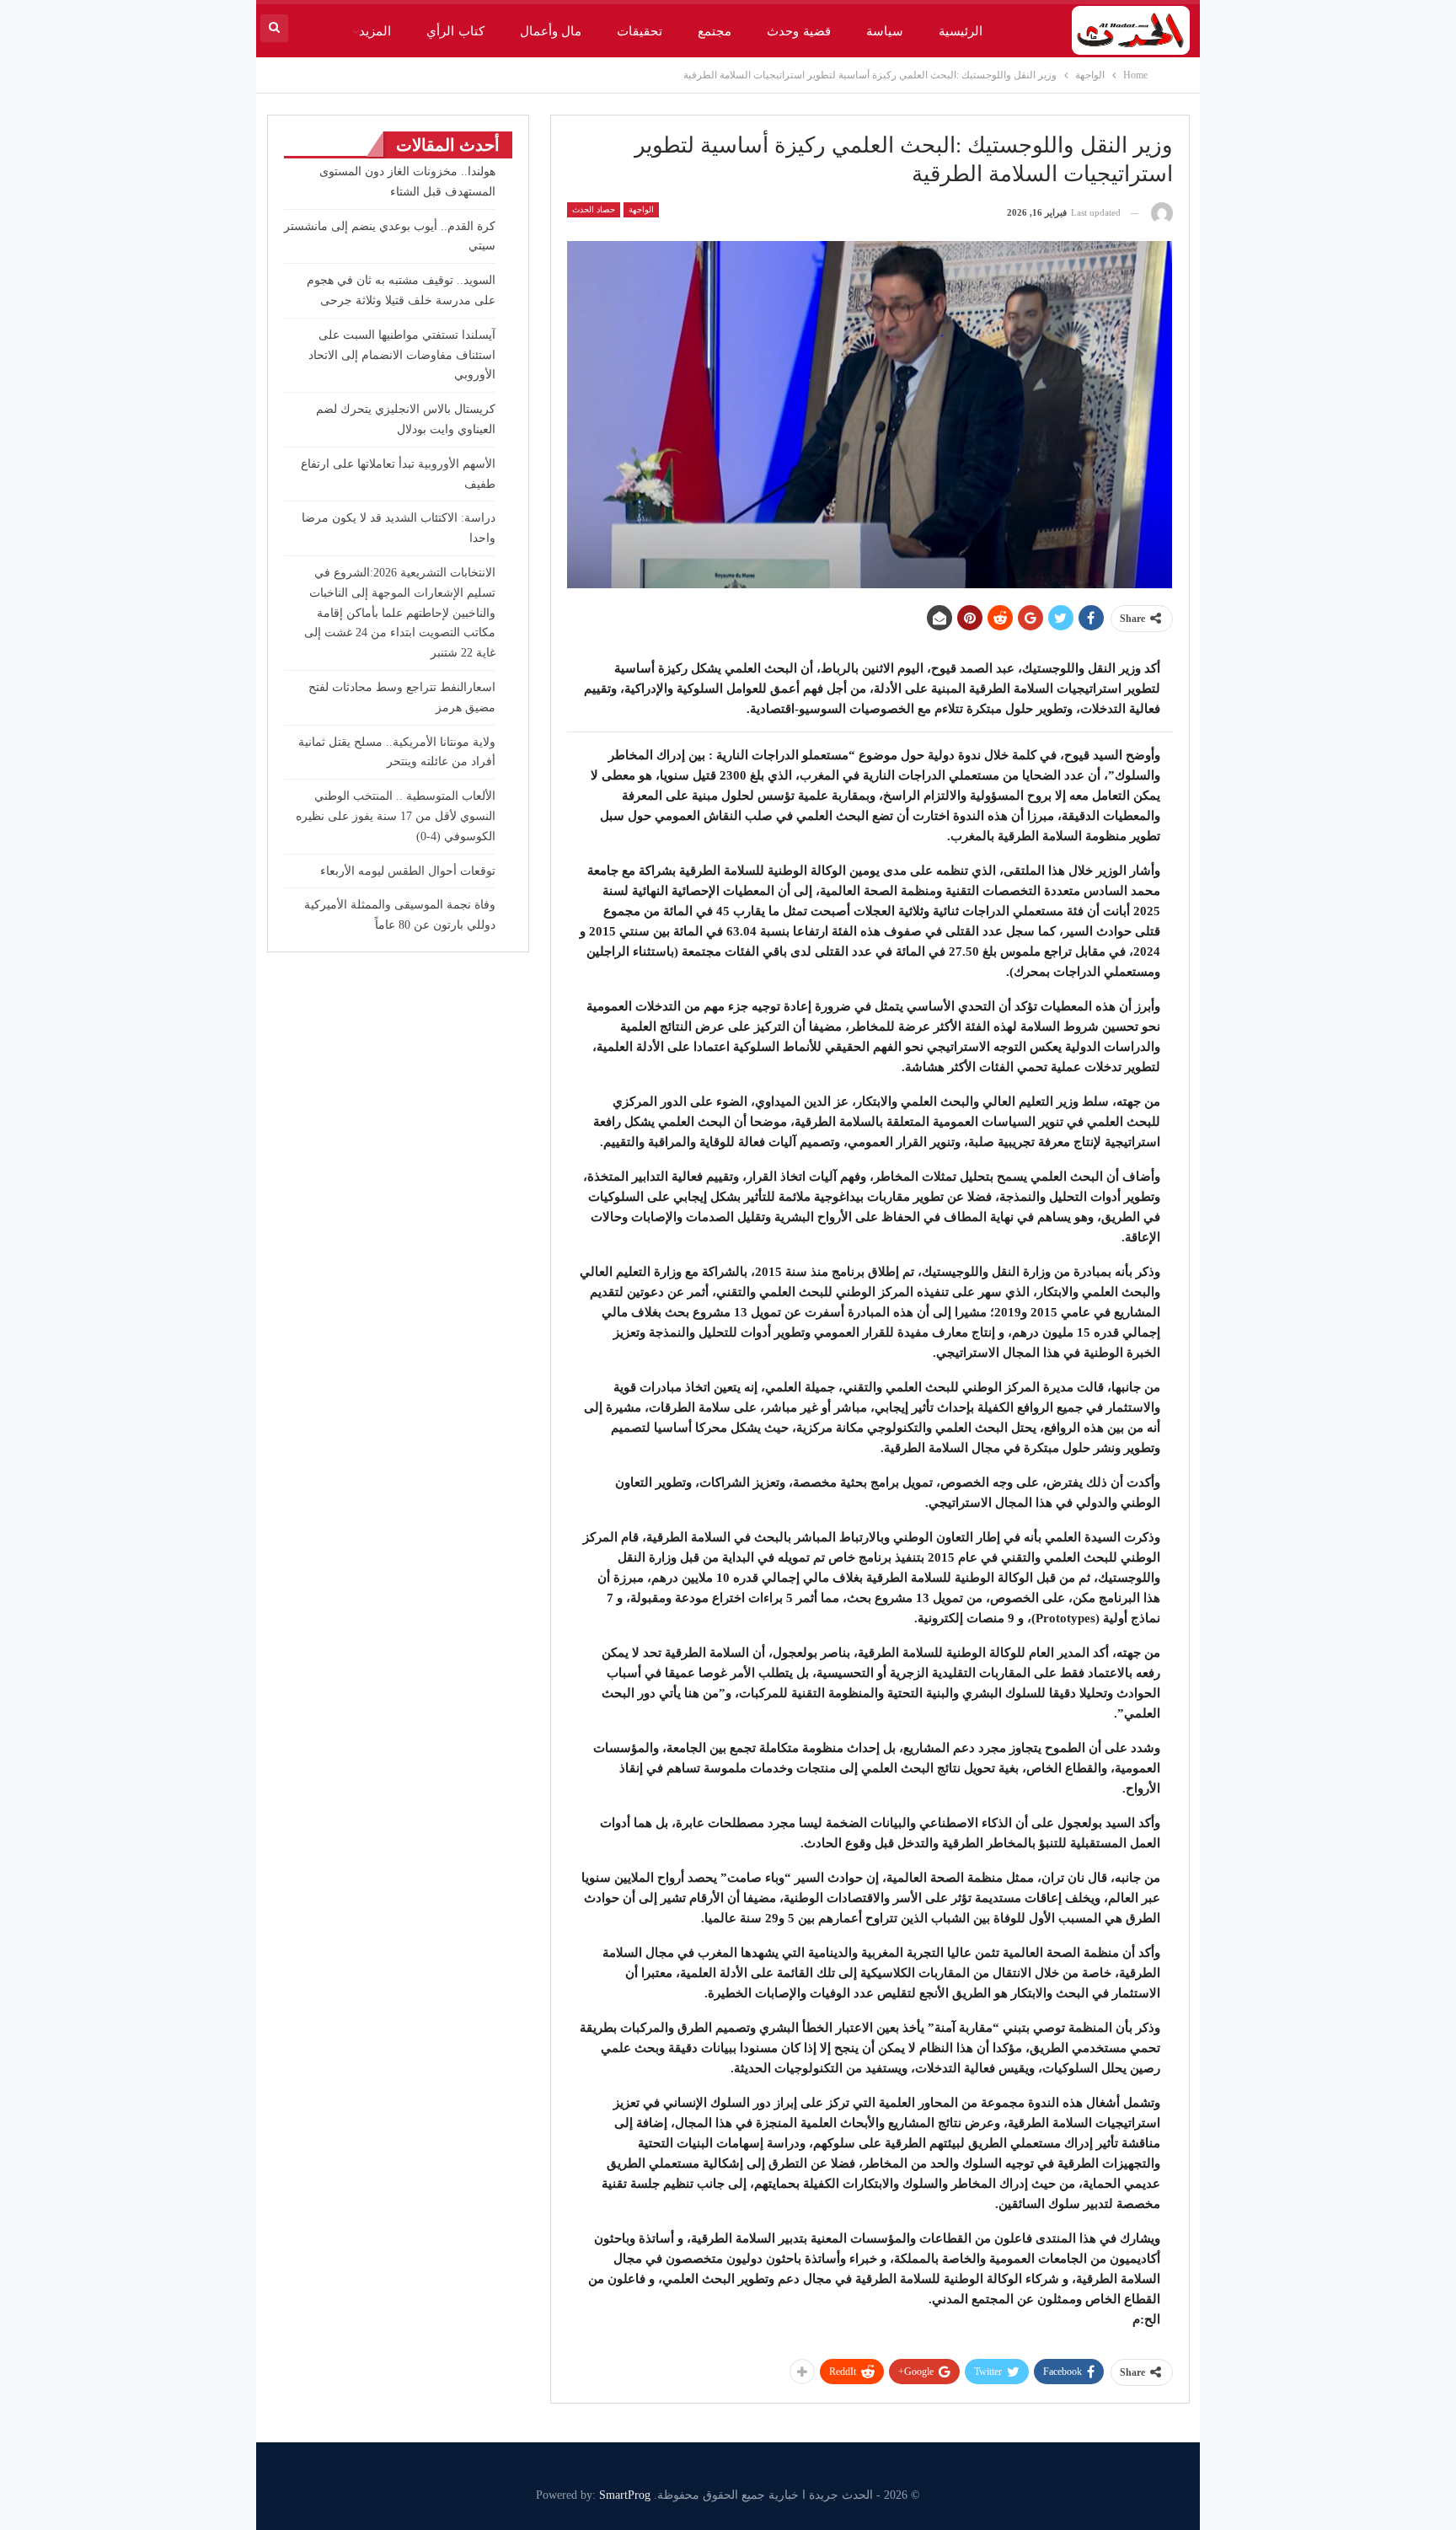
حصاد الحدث (594, 209)
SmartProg (625, 2495)
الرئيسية (961, 31)
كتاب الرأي (455, 31)
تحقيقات (640, 31)
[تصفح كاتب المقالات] (1162, 213)
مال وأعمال (551, 31)
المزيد (375, 31)
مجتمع (715, 31)
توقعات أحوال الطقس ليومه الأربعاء (408, 871)
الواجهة (641, 209)
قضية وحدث (798, 31)
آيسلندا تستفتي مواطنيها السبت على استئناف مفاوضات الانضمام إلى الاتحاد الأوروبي (402, 355)
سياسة (885, 31)
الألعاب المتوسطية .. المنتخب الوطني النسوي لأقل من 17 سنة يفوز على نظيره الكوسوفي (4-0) (396, 816)
